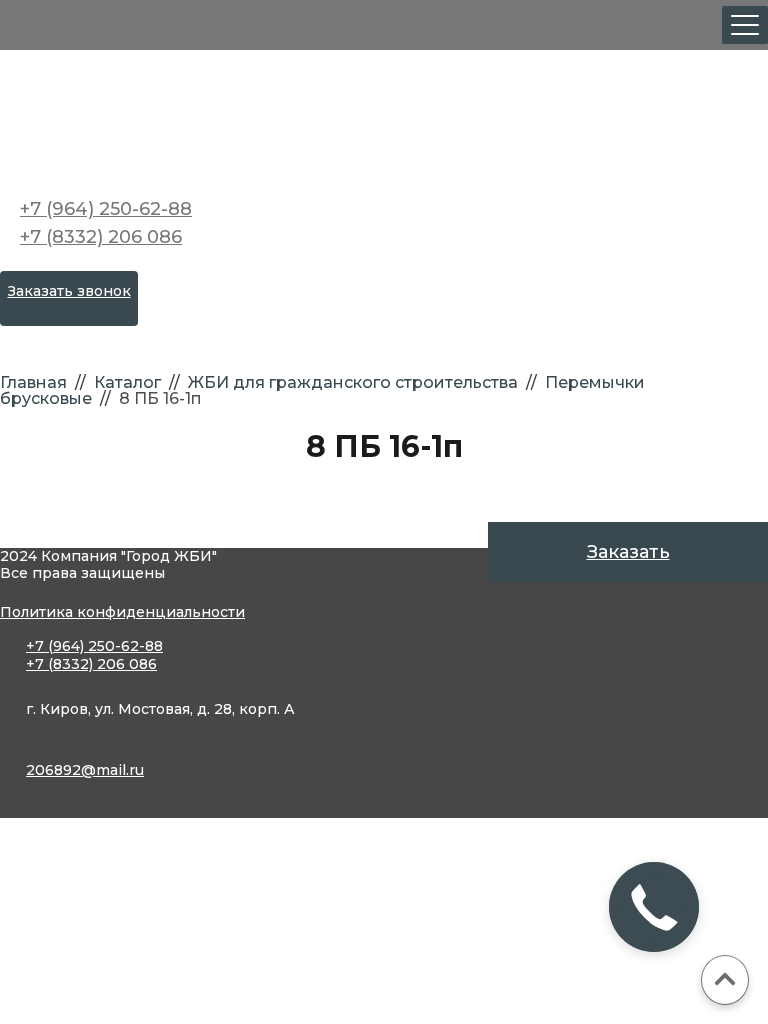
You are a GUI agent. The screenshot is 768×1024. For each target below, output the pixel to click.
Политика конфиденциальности (122, 612)
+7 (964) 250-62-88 (106, 209)
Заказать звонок (69, 291)
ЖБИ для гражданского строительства (353, 382)
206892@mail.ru (85, 770)
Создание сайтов (90, 840)
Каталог (127, 382)
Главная (33, 382)
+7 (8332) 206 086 (101, 237)
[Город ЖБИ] (384, 120)
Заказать (628, 552)
